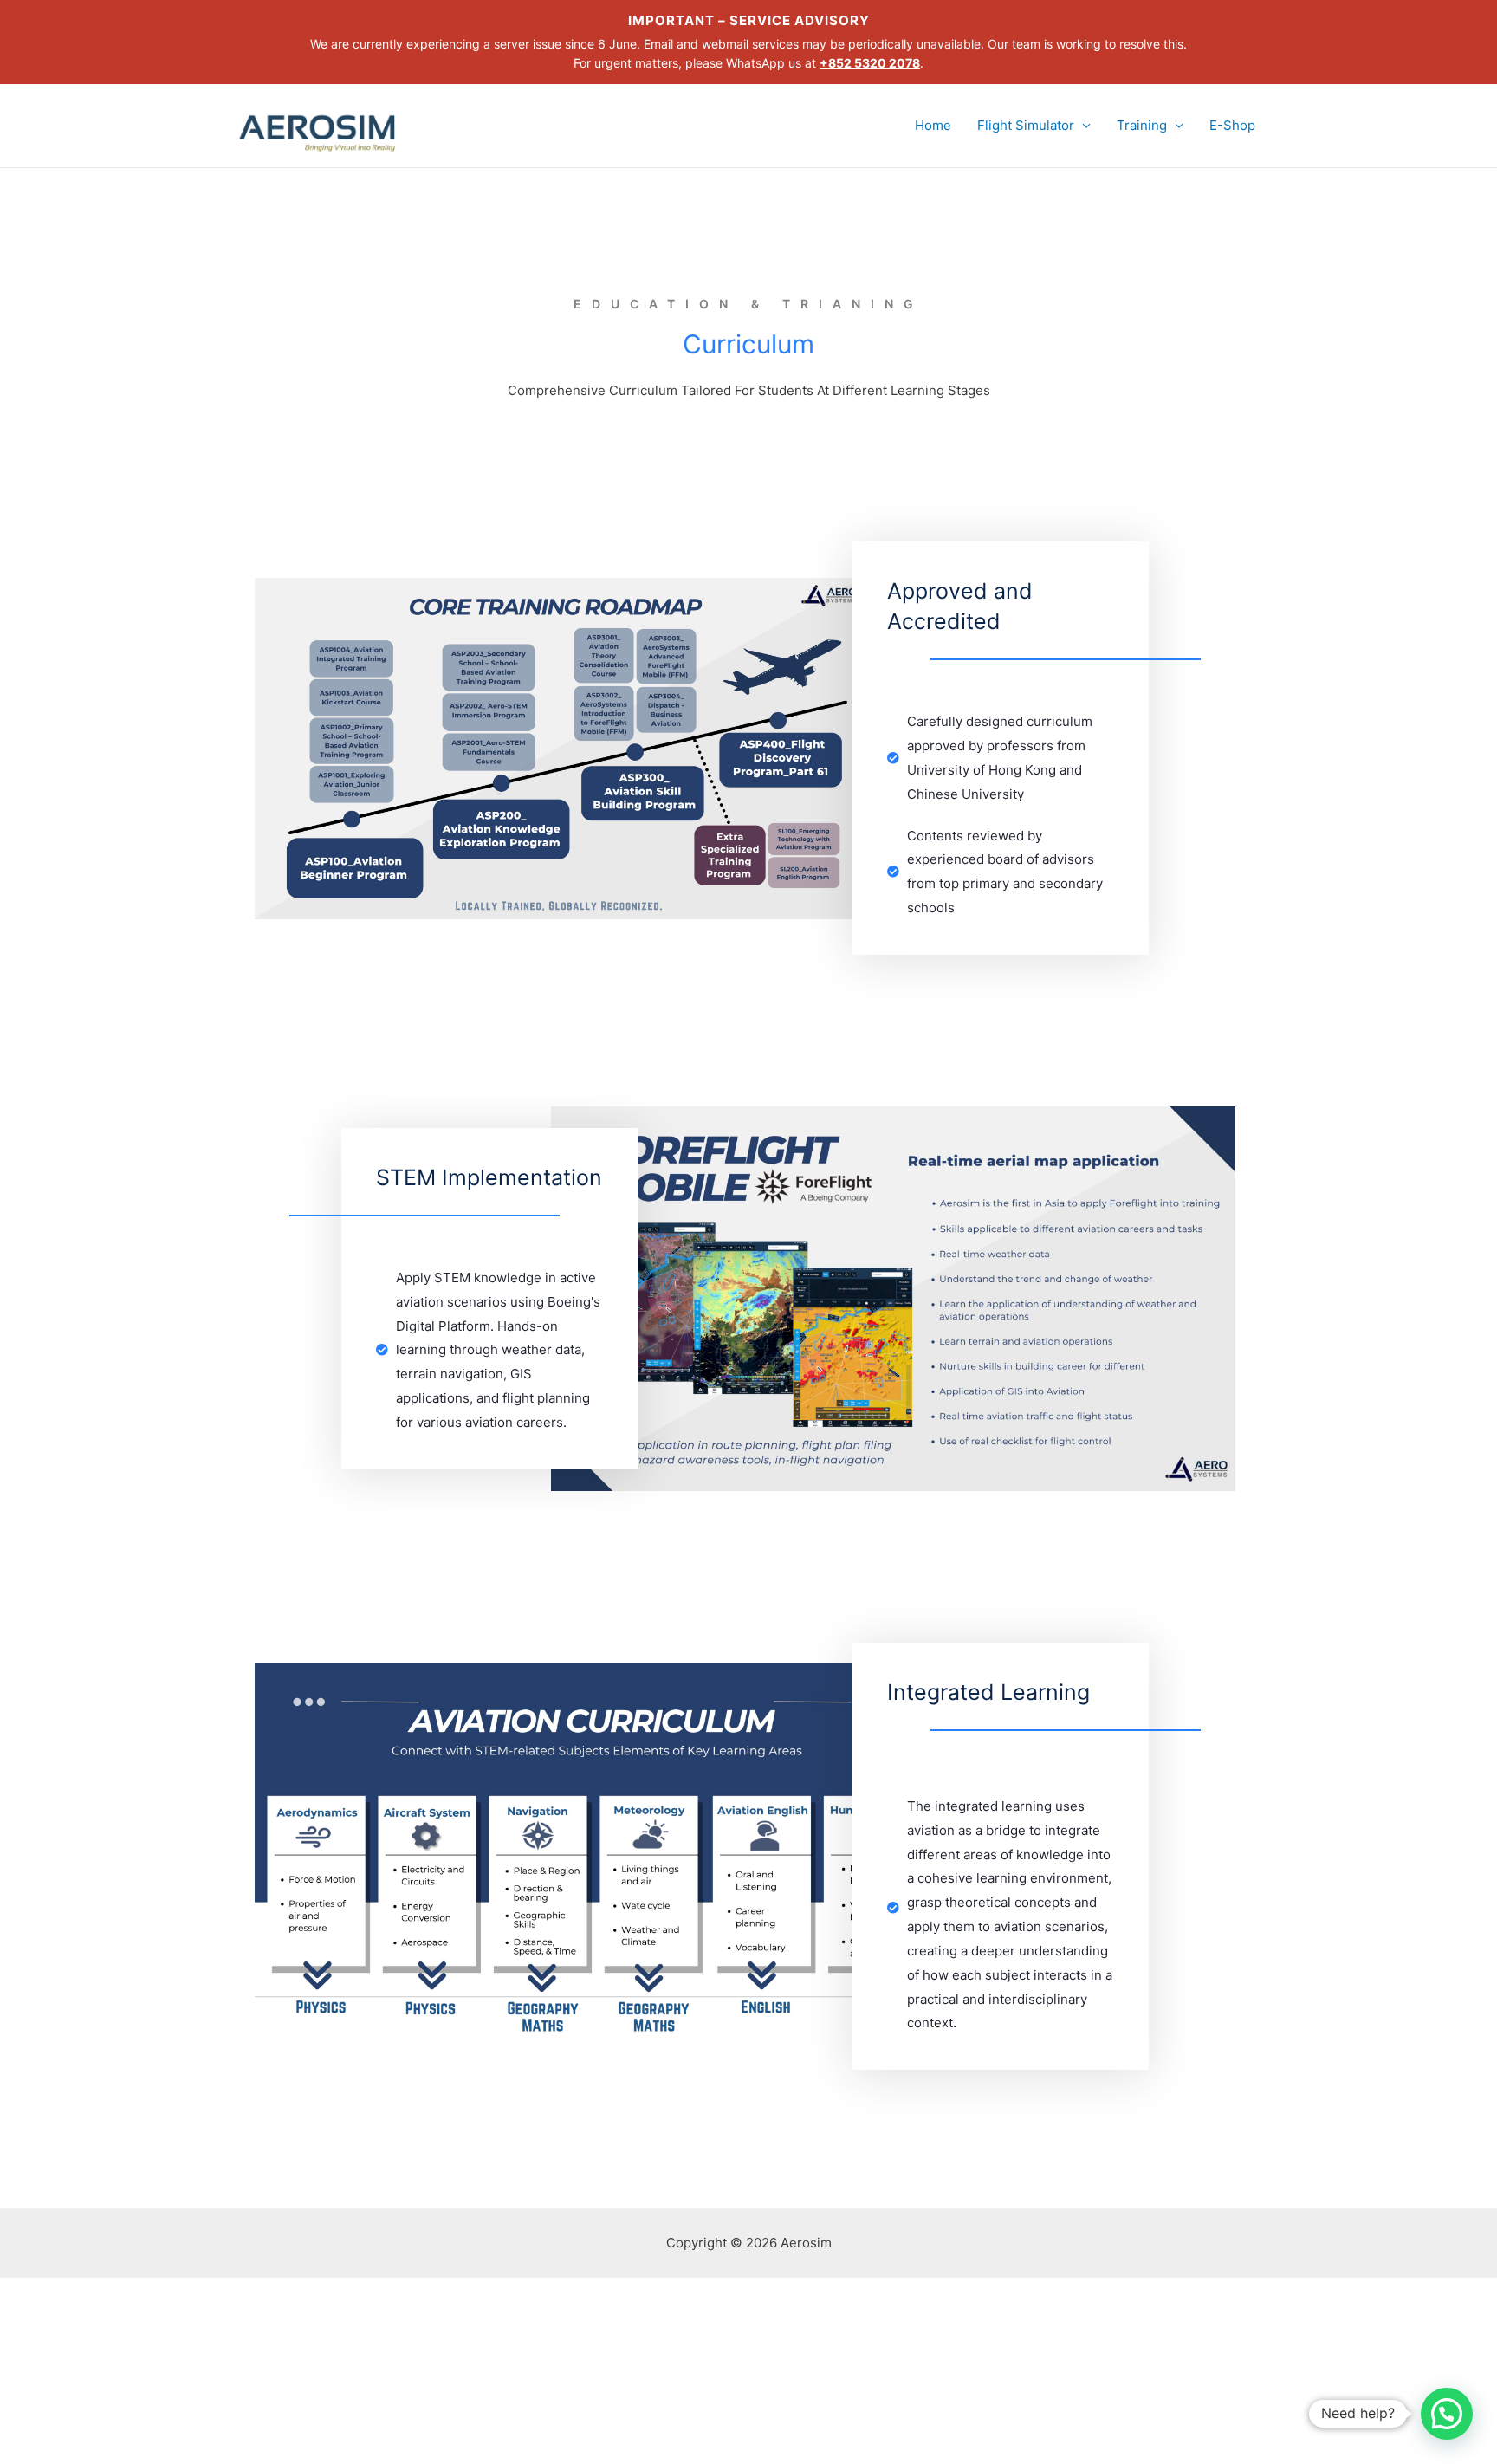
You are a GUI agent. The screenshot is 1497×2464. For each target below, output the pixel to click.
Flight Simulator (1026, 125)
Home (933, 125)
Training (1142, 125)
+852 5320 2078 (870, 63)
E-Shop (1232, 125)
